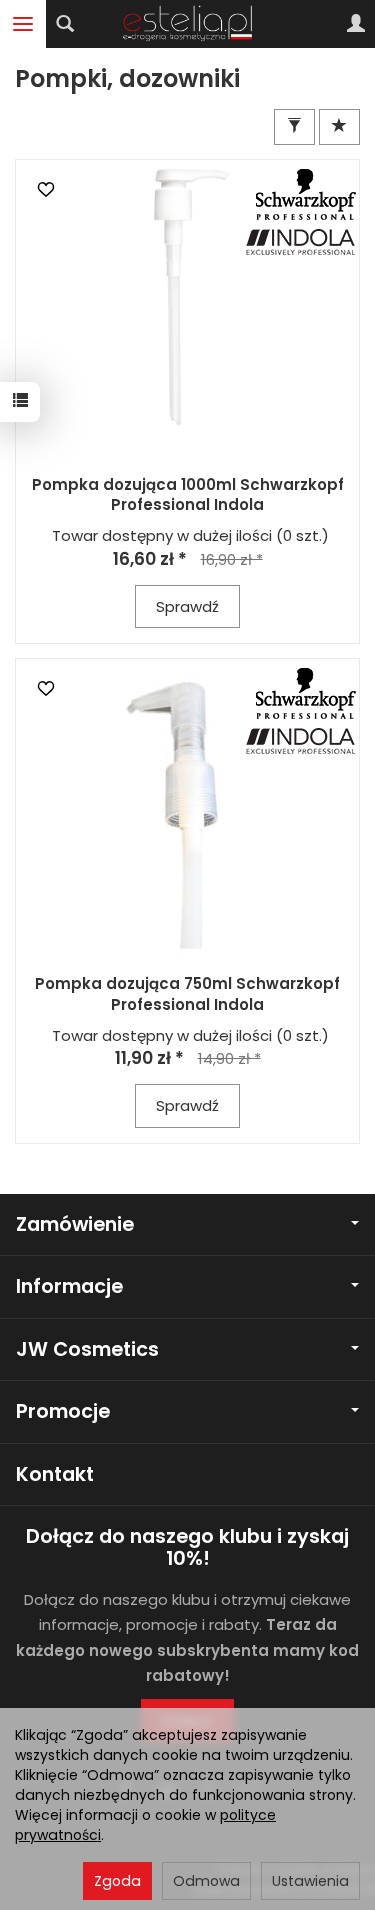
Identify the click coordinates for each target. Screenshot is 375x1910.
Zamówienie (75, 1224)
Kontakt (55, 1474)
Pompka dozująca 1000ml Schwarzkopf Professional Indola (188, 494)
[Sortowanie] (339, 126)
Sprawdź (187, 606)
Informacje (69, 1286)
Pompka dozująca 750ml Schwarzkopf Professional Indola (187, 993)
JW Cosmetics (87, 1349)
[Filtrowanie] (294, 126)
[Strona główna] (187, 24)
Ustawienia (310, 1881)
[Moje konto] (356, 24)
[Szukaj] (65, 24)
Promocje (63, 1411)
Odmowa (206, 1881)
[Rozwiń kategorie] (23, 24)
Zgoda (117, 1881)
